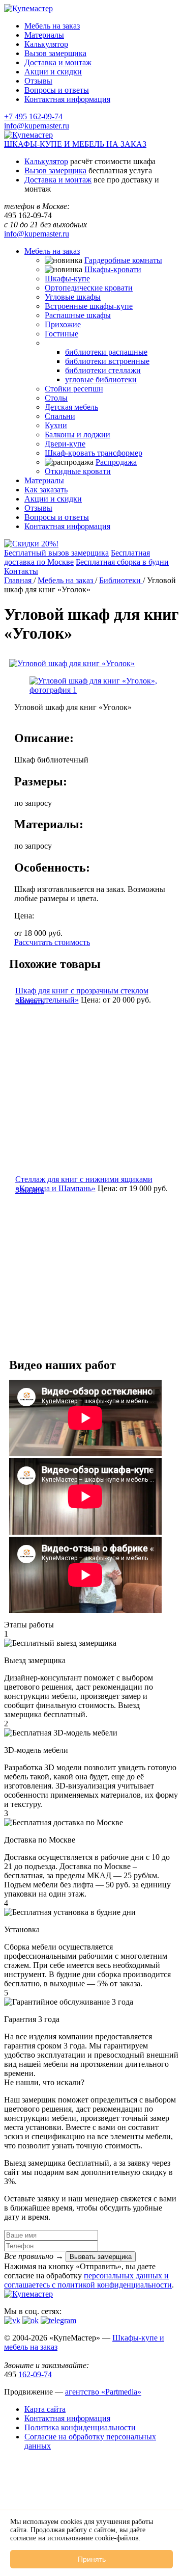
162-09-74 (35, 2374)
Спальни (60, 416)
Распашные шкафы (78, 315)
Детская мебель (71, 407)
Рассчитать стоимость (52, 942)
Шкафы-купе (67, 279)
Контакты (21, 571)
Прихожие (63, 324)
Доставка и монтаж (58, 62)
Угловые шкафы (73, 297)
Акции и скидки (53, 72)
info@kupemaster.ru (37, 126)
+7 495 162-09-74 (33, 116)
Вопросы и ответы (57, 90)
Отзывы (38, 81)
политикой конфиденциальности (115, 2285)
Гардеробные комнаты (123, 260)
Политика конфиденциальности (80, 2427)
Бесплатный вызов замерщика (56, 553)
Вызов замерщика (55, 53)
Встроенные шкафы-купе (89, 306)
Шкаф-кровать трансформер (94, 453)
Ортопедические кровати (89, 288)
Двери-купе (65, 444)
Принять (92, 2559)
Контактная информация (67, 99)
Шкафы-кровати (113, 269)
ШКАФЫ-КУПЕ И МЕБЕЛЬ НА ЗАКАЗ (75, 144)
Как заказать (46, 490)
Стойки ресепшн (74, 389)
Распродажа (116, 462)
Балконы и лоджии (78, 435)
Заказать (30, 1001)
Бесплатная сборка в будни (122, 562)
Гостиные (62, 334)
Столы (56, 398)
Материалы (44, 35)
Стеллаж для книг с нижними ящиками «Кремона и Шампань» (84, 1184)
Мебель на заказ (52, 26)
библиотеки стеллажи (103, 370)
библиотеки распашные (106, 352)
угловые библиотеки (101, 379)
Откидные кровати (78, 471)
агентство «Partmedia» (103, 2392)
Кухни (56, 425)
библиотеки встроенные (107, 361)
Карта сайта (45, 2409)
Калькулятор (46, 44)
